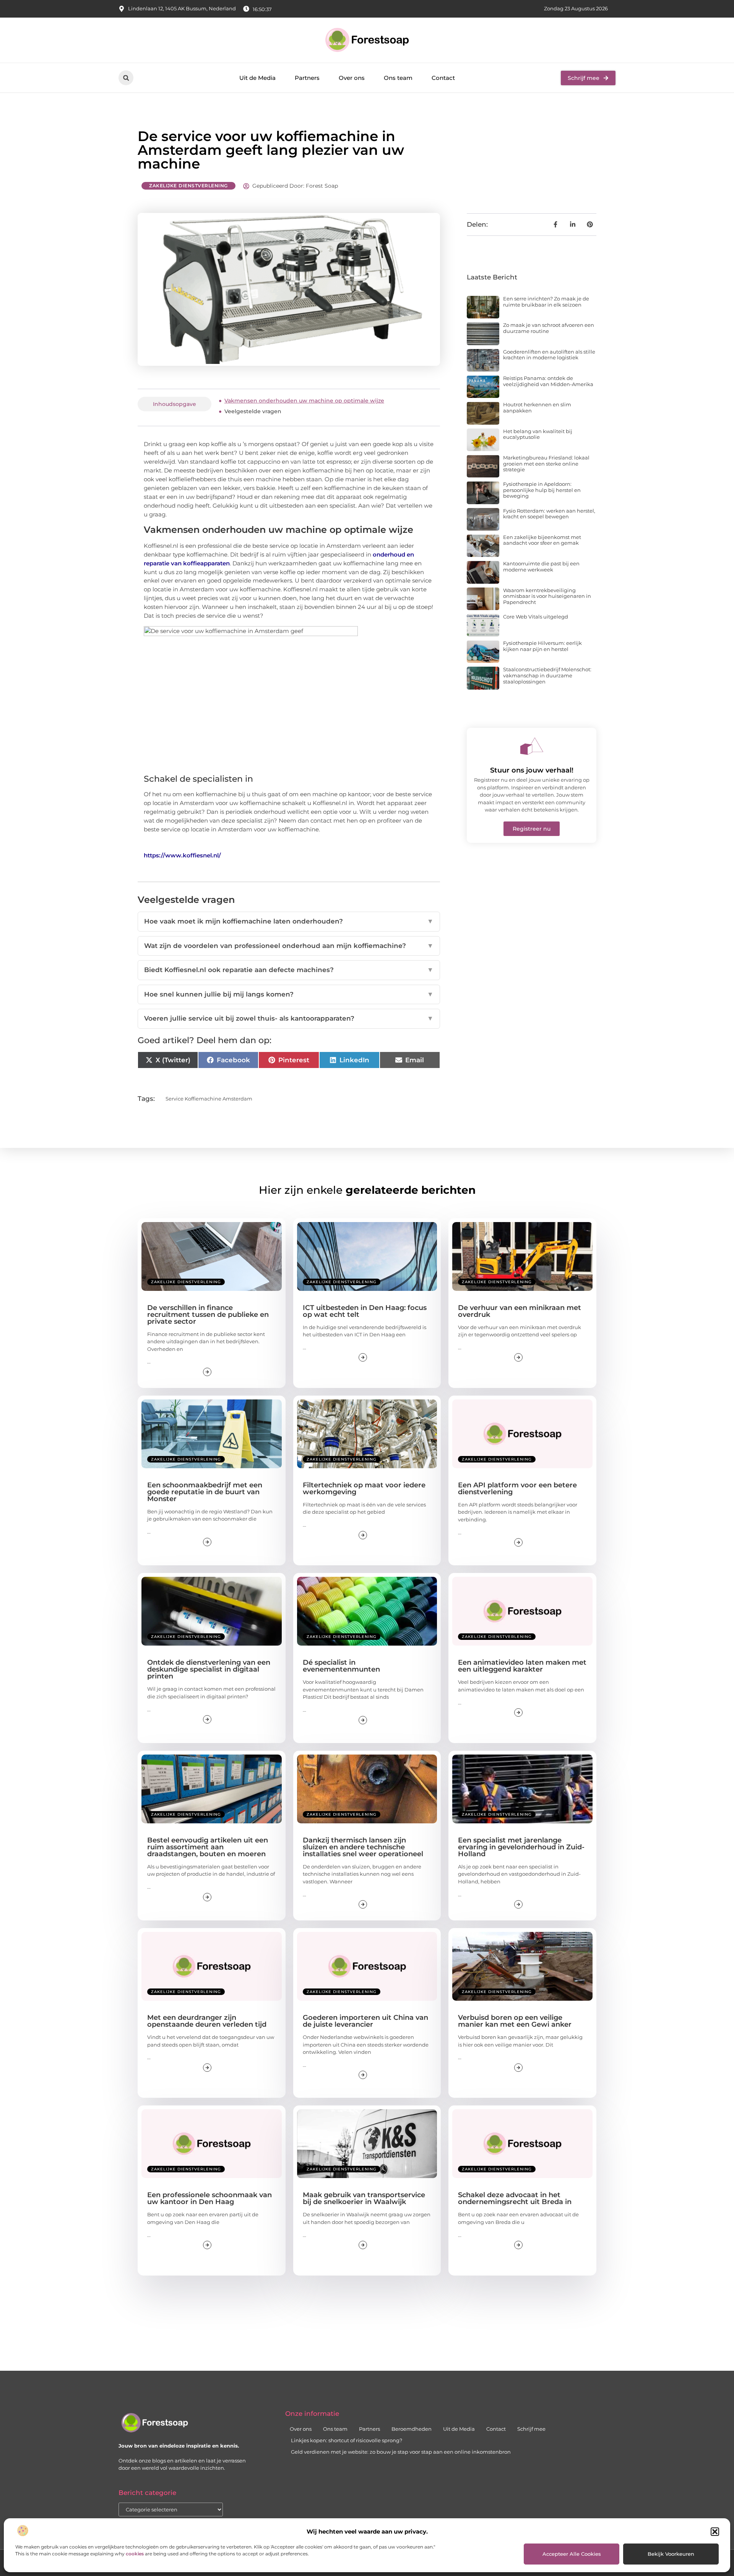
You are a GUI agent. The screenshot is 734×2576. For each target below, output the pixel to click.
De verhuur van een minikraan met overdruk (520, 1311)
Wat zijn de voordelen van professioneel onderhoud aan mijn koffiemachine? (289, 946)
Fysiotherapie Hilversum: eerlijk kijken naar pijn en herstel (542, 646)
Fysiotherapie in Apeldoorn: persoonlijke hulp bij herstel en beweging (542, 490)
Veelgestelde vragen (253, 411)
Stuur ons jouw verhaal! (532, 770)
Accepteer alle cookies (572, 2554)
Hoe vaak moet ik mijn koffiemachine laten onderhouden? (289, 921)
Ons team (398, 78)
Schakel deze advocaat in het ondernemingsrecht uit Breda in (515, 2198)
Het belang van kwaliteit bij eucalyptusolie (538, 434)
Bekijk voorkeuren (671, 2554)
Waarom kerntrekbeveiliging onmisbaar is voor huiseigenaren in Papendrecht (547, 596)
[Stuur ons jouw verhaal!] (532, 746)
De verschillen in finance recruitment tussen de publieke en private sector (208, 1315)
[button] (715, 2532)
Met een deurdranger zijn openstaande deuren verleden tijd (207, 2021)
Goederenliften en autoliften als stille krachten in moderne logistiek (549, 355)
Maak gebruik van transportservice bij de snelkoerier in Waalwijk (364, 2198)
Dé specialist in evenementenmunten (341, 1666)
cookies (135, 2554)
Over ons (352, 78)
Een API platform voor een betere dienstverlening (517, 1488)
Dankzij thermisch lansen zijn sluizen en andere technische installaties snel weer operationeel (363, 1847)
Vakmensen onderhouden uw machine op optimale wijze (304, 401)
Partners (307, 78)
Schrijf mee (531, 2429)
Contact (443, 78)
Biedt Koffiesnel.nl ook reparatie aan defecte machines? (289, 970)
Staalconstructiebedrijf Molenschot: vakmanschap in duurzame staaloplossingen (547, 675)
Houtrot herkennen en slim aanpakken (537, 407)
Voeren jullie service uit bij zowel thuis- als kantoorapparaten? (289, 1018)
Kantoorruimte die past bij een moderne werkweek (541, 566)
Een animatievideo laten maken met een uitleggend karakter (522, 1666)
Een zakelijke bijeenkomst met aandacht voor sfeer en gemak (542, 540)
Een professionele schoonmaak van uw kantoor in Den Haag (209, 2198)
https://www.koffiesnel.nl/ (182, 855)
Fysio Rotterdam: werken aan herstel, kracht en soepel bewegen (549, 514)
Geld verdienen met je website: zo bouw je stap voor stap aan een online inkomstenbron (401, 2452)
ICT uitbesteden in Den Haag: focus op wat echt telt (365, 1311)
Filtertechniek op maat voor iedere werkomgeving (364, 1488)
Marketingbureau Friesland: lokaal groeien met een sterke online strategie (546, 463)
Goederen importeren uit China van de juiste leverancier (365, 2021)
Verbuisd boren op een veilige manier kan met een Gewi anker (515, 2021)
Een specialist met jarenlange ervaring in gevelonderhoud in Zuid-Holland (521, 1847)
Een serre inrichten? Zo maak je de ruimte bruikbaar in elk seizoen (546, 302)
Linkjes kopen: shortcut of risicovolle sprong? (347, 2440)
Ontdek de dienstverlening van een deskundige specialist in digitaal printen (209, 1669)
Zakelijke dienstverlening (188, 186)
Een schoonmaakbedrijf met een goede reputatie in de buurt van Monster (205, 1492)
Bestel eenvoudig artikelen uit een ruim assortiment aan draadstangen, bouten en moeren (208, 1847)
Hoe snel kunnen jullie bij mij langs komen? (289, 994)
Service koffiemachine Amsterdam (209, 1099)
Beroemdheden (412, 2429)
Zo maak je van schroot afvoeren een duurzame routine (549, 328)
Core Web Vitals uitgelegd (536, 617)
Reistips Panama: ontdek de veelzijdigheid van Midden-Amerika (548, 381)
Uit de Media (257, 78)
